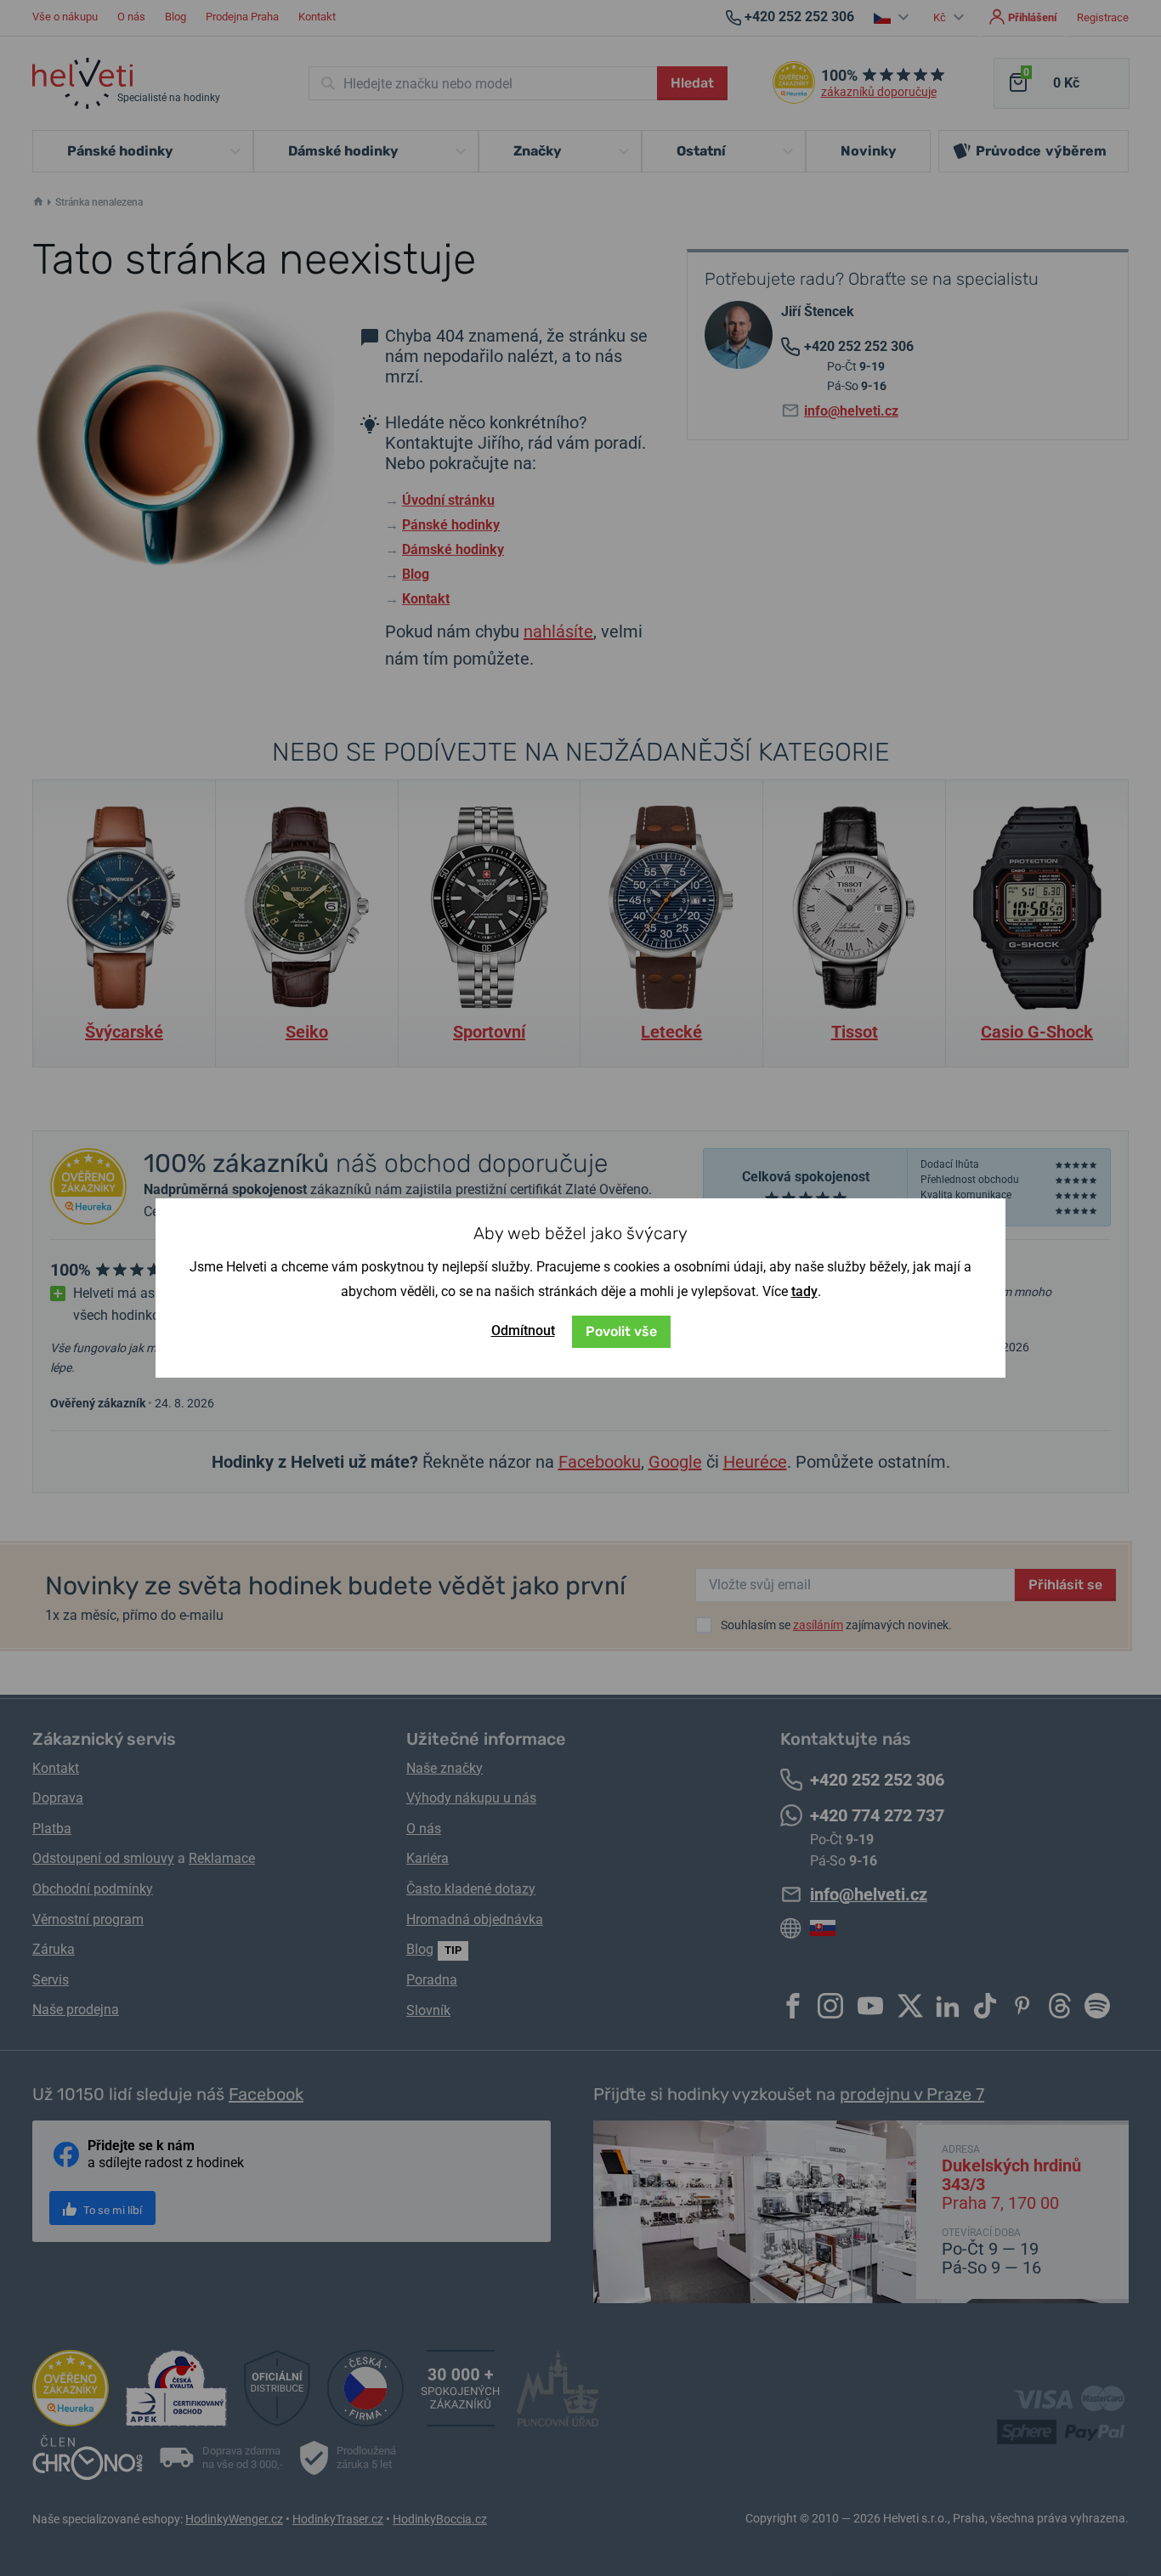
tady (804, 1291)
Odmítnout (523, 1330)
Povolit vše (621, 1331)
